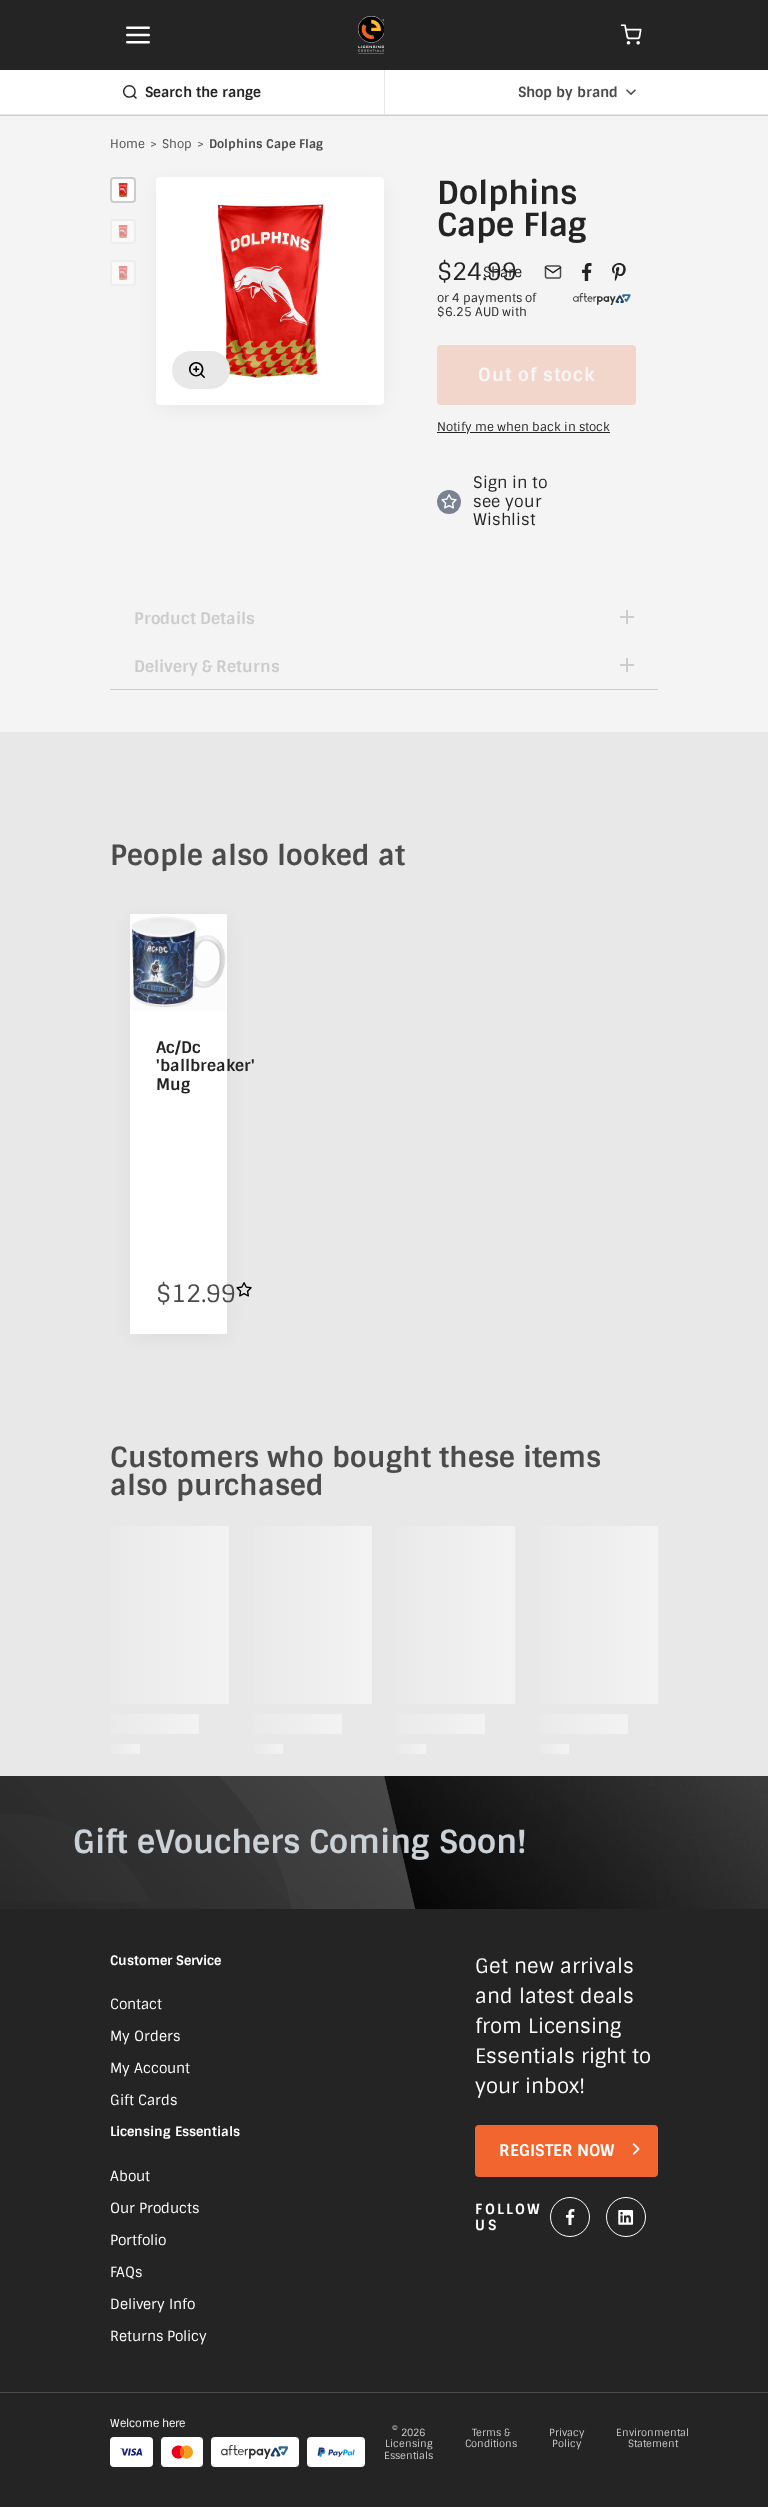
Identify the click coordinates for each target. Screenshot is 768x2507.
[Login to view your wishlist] (244, 1289)
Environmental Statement (652, 2439)
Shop (177, 145)
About (130, 2176)
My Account (150, 2068)
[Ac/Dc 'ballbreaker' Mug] (178, 962)
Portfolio (138, 2240)
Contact (136, 2004)
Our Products (154, 2208)
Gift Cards (143, 2100)
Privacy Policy (566, 2439)
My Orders (145, 2036)
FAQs (126, 2272)
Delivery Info (152, 2304)
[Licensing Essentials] (371, 35)
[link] (602, 306)
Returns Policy (158, 2336)
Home (127, 145)
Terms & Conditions (491, 2439)
